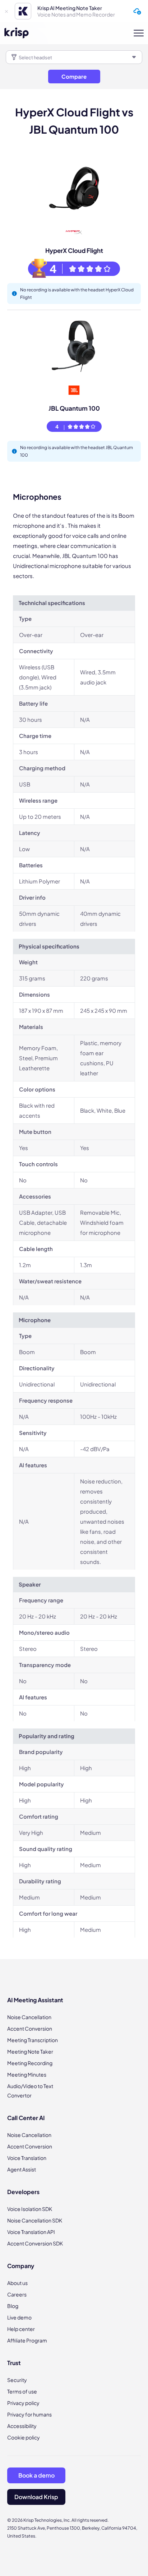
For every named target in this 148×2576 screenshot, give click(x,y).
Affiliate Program (27, 2340)
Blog (13, 2306)
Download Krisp (36, 2497)
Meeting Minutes (27, 2074)
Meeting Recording (30, 2063)
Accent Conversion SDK (35, 2243)
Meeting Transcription (33, 2040)
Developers (23, 2192)
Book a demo (36, 2475)
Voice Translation (27, 2158)
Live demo (19, 2317)
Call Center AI (26, 2118)
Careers (17, 2294)
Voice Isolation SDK (30, 2209)
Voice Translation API (31, 2232)
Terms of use (22, 2391)
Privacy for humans (29, 2414)
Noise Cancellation (29, 2017)
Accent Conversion (30, 2028)
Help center (21, 2329)
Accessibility (22, 2426)
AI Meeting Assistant (35, 2000)
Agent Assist (22, 2169)
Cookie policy (24, 2437)
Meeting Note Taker (30, 2051)
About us (17, 2283)
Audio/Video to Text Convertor (30, 2091)
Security (17, 2380)
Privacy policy (23, 2403)
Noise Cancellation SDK (35, 2220)
